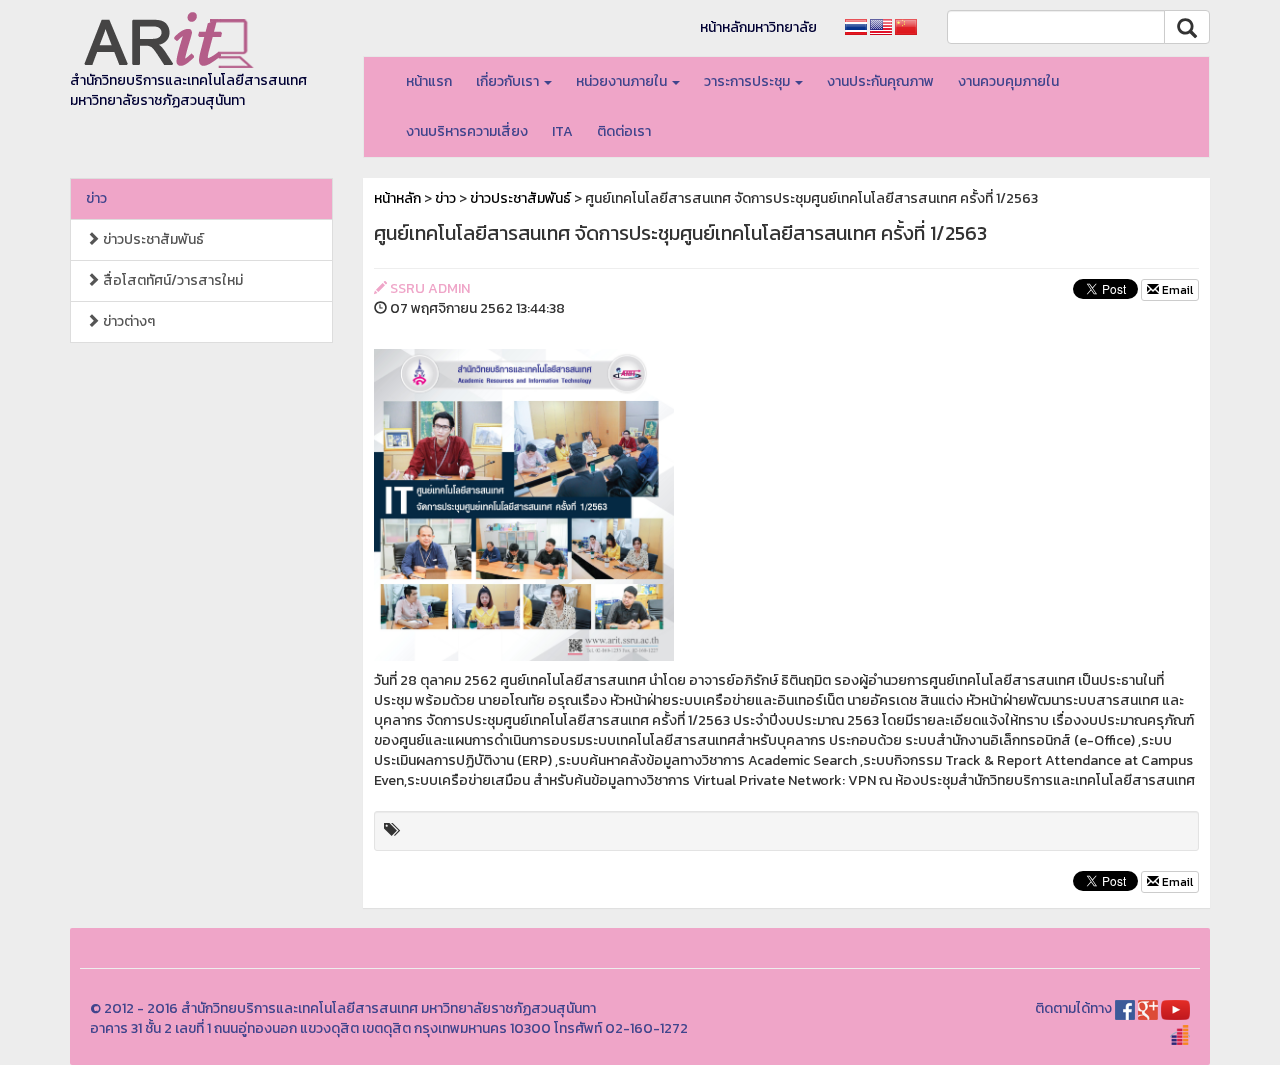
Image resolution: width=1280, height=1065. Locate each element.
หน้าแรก (429, 81)
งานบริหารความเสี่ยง (467, 131)
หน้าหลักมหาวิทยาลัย (758, 27)
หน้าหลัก (397, 198)
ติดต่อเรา (624, 131)
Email (1176, 290)
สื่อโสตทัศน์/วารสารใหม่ (171, 280)
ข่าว (96, 198)
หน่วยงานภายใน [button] (623, 81)
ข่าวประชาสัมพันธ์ (152, 239)
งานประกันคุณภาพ (880, 81)
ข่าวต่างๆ (127, 321)
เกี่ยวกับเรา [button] (509, 81)
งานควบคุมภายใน (1008, 81)
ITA (562, 131)
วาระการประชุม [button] (748, 81)
